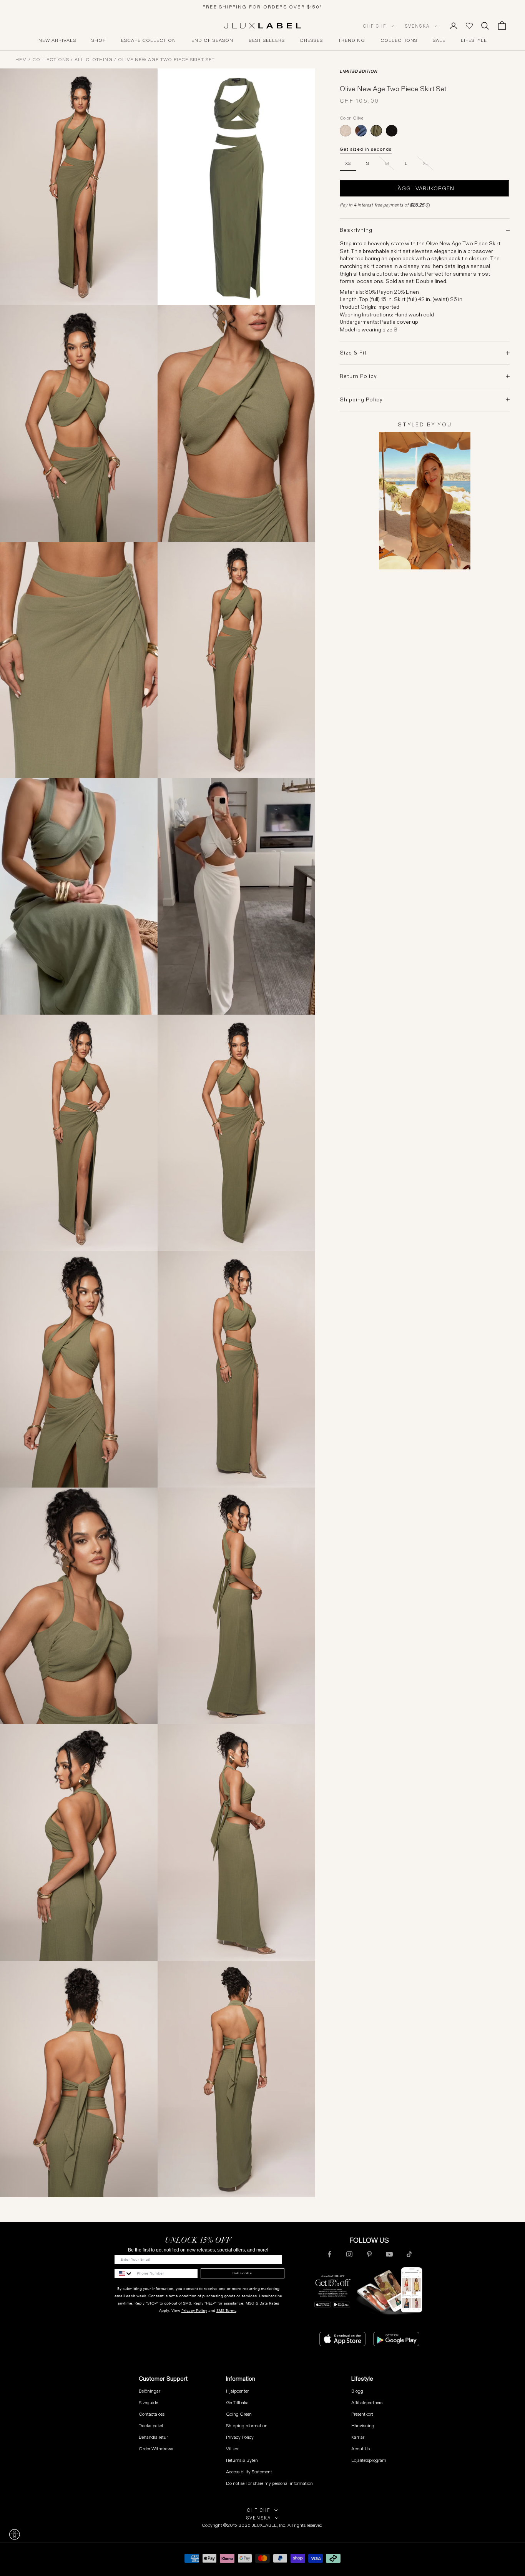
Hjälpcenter (237, 2391)
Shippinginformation (247, 2425)
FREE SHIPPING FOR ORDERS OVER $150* (262, 7)
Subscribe (242, 2273)
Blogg (357, 2391)
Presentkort (362, 2414)
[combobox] (124, 2273)
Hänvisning (363, 2425)
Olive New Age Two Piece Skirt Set (166, 60)
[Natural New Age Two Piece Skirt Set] (346, 131)
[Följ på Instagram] (349, 2254)
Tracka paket (151, 2425)
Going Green (239, 2414)
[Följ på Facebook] (329, 2254)
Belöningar (150, 2391)
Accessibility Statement (249, 2472)
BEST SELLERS (267, 40)
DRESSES (312, 40)
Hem (21, 60)
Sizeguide (148, 2402)
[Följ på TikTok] (409, 2254)
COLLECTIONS (399, 40)
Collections (51, 60)
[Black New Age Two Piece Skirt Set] (392, 131)
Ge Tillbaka (237, 2402)
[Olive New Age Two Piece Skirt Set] (376, 131)
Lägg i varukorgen (424, 188)
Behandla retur (153, 2437)
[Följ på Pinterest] (369, 2254)
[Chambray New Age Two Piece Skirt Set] (361, 131)
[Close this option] (15, 2534)
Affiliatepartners (367, 2402)
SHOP (99, 40)
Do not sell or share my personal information (269, 2483)
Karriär (358, 2437)
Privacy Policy (194, 2311)
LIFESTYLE (474, 40)
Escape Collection (149, 40)
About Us (361, 2449)
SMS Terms (226, 2311)
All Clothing (94, 60)
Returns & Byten (242, 2460)
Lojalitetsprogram (369, 2460)
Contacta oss (152, 2414)
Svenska (417, 26)
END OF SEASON (212, 40)
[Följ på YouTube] (389, 2254)
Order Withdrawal (157, 2449)
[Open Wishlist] (469, 26)
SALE (439, 40)
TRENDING (352, 40)
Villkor (232, 2449)
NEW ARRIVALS (57, 40)
